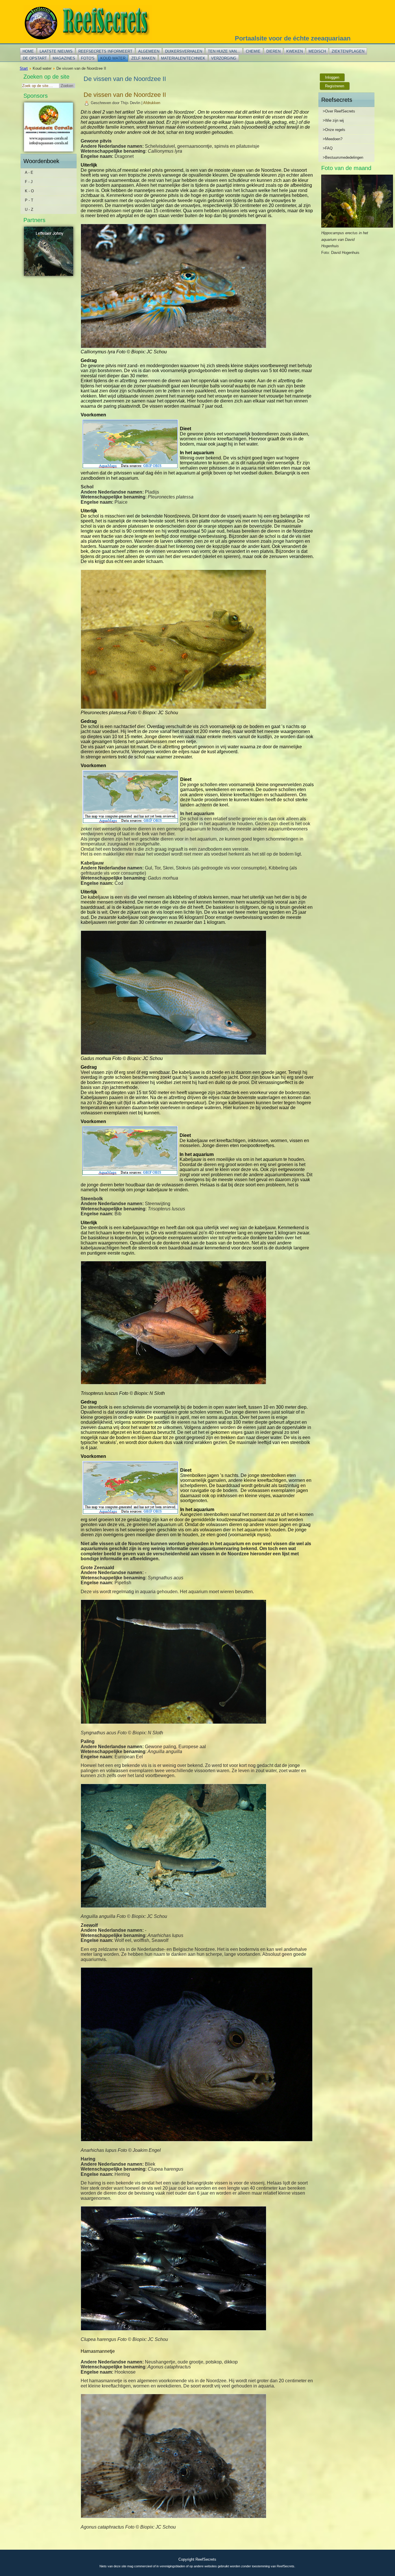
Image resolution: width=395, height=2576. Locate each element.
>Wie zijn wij (333, 120)
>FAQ (328, 148)
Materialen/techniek (183, 58)
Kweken (295, 51)
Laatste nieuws (56, 51)
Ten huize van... (224, 51)
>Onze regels (334, 130)
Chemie (253, 51)
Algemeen (149, 51)
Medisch (317, 51)
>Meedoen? (333, 139)
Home (28, 51)
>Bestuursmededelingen (343, 157)
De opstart (35, 58)
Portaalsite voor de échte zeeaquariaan (293, 38)
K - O (29, 191)
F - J (29, 182)
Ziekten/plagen (348, 51)
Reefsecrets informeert (105, 51)
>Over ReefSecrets (339, 111)
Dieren (273, 51)
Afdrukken (152, 103)
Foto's (88, 58)
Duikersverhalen (184, 51)
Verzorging (224, 58)
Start (24, 68)
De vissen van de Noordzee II (125, 95)
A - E (29, 172)
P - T (29, 200)
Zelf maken (143, 58)
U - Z (29, 209)
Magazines (64, 58)
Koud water (113, 58)
